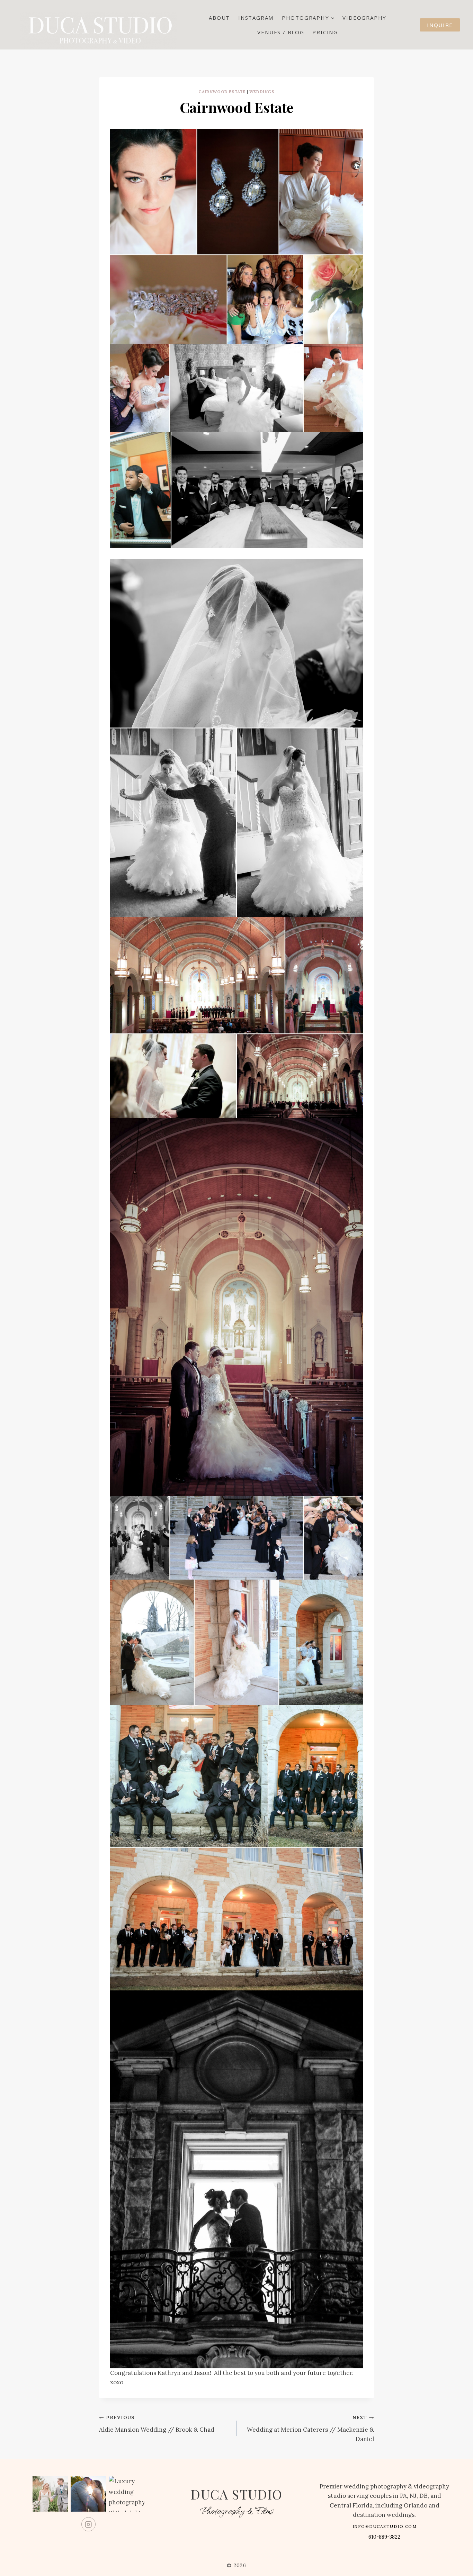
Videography (364, 18)
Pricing (325, 32)
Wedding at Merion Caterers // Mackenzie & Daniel (310, 2429)
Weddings (262, 92)
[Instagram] (88, 2524)
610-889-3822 (384, 2537)
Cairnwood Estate (222, 92)
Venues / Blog (281, 32)
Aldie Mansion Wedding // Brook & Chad (157, 2424)
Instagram (256, 18)
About (219, 18)
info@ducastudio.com (385, 2526)
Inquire (440, 25)
